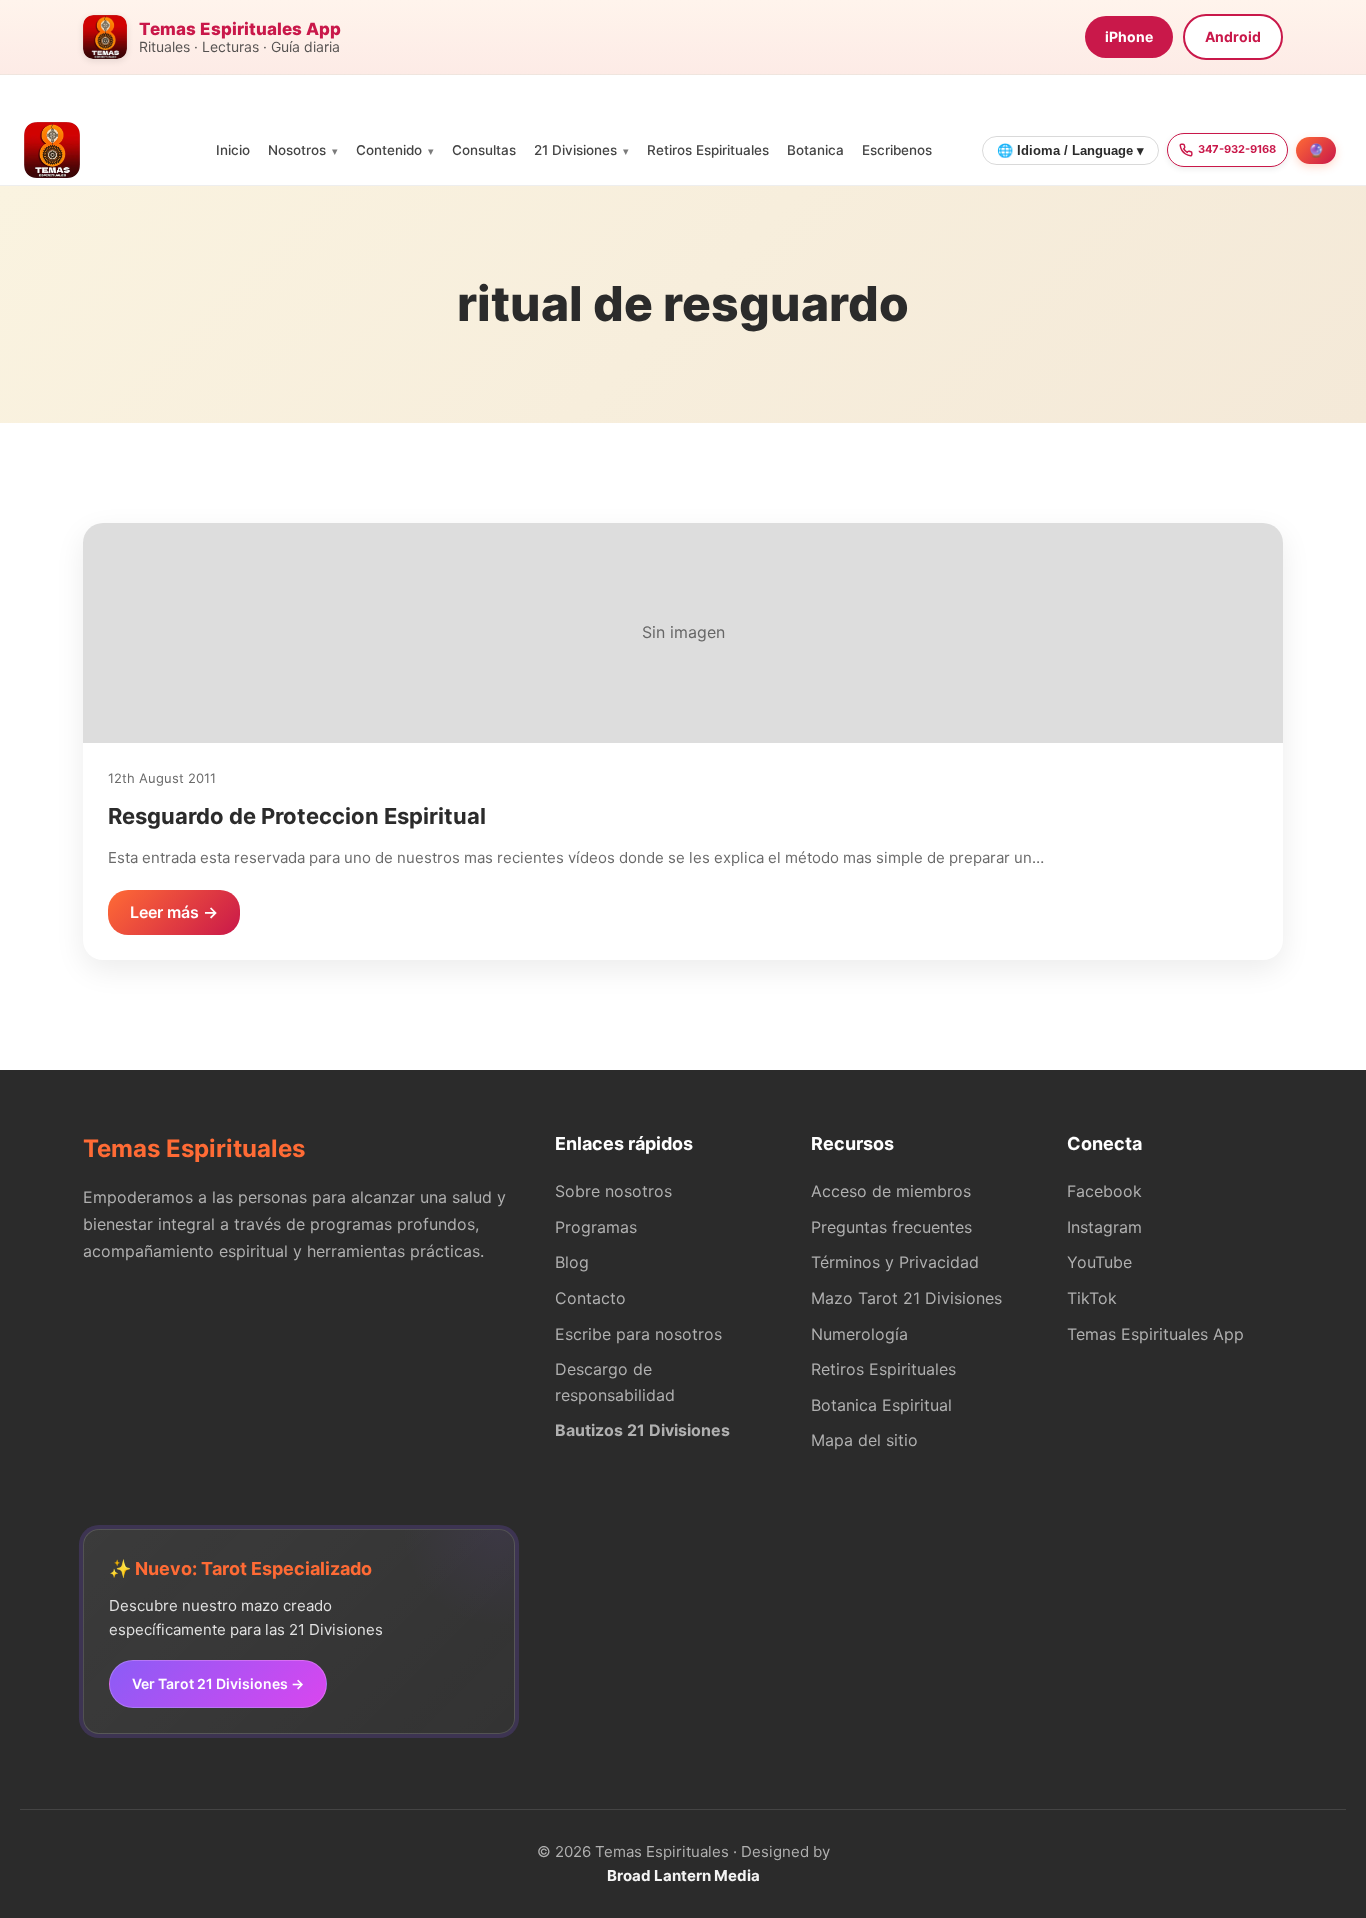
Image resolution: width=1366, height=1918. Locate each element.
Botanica (815, 150)
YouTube (1099, 1262)
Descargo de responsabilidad (615, 1382)
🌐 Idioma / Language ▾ (1070, 150)
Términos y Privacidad (895, 1262)
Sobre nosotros (613, 1191)
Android (1233, 36)
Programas (596, 1227)
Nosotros (297, 150)
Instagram (1104, 1227)
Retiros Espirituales (708, 150)
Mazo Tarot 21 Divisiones (906, 1298)
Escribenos (897, 150)
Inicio (233, 150)
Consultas (484, 150)
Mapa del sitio (864, 1440)
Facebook (1104, 1191)
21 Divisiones (575, 150)
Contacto (590, 1298)
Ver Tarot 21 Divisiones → (218, 1683)
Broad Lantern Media (683, 1875)
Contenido (389, 150)
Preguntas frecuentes (891, 1227)
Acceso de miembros (891, 1191)
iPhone (1129, 36)
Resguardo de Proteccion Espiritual (297, 816)
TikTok (1092, 1298)
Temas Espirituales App (1155, 1334)
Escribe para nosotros (638, 1334)
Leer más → (174, 912)
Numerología (859, 1334)
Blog (572, 1262)
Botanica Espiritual (881, 1405)
